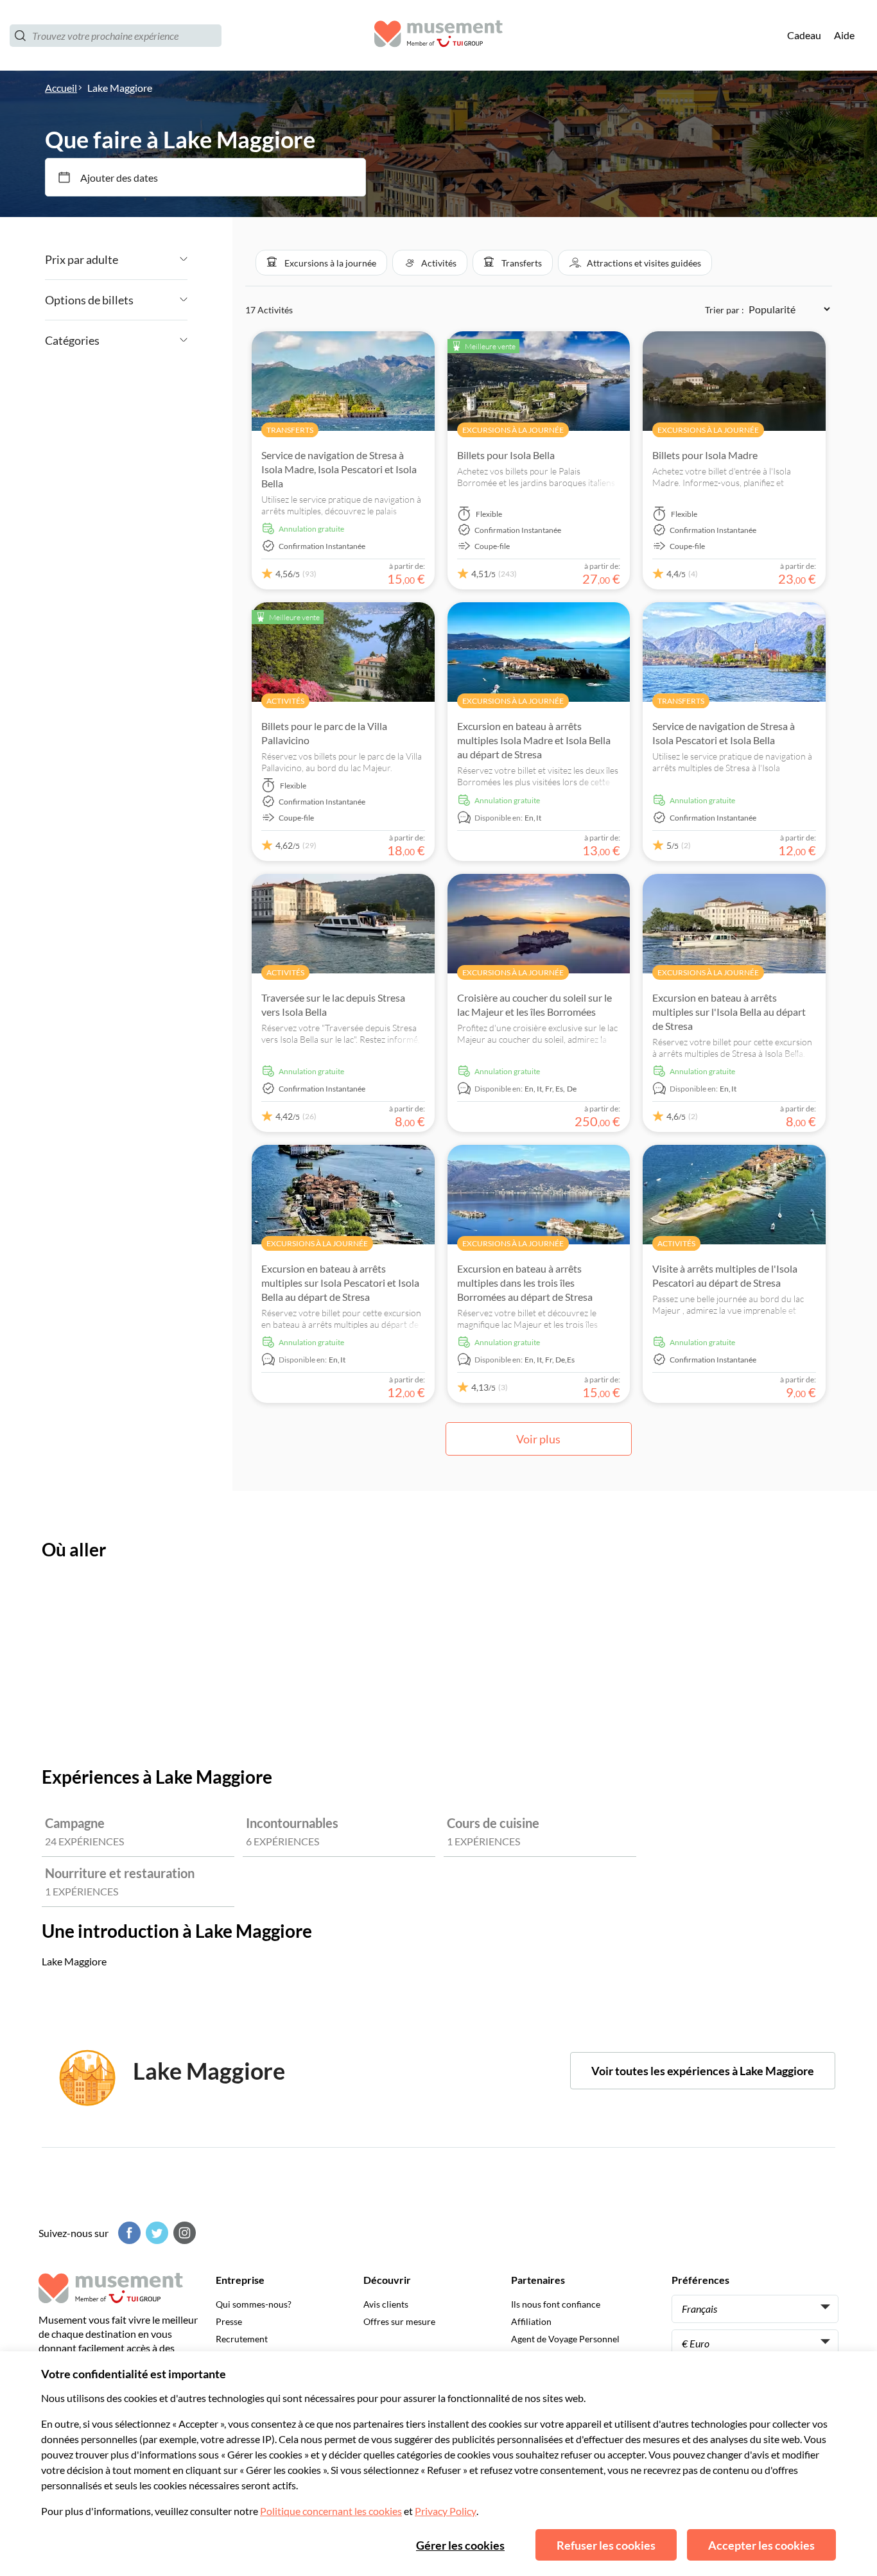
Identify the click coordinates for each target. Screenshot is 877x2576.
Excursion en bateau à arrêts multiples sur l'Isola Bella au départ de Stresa (729, 1012)
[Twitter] (155, 2233)
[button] (321, 263)
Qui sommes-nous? (254, 2304)
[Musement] (438, 36)
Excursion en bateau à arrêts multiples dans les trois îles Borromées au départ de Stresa (525, 1283)
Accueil (61, 88)
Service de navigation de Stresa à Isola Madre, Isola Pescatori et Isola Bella (339, 469)
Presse (229, 2321)
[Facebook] (128, 2233)
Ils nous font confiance (556, 2304)
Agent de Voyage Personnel (565, 2339)
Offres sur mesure (399, 2321)
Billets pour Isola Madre (705, 455)
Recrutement (242, 2339)
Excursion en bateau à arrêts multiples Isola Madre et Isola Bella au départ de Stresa (534, 740)
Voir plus (538, 1439)
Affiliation (531, 2321)
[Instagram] (183, 2233)
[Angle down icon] (153, 259)
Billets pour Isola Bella (506, 455)
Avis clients (386, 2304)
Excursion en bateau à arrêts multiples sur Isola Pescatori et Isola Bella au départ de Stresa (340, 1283)
